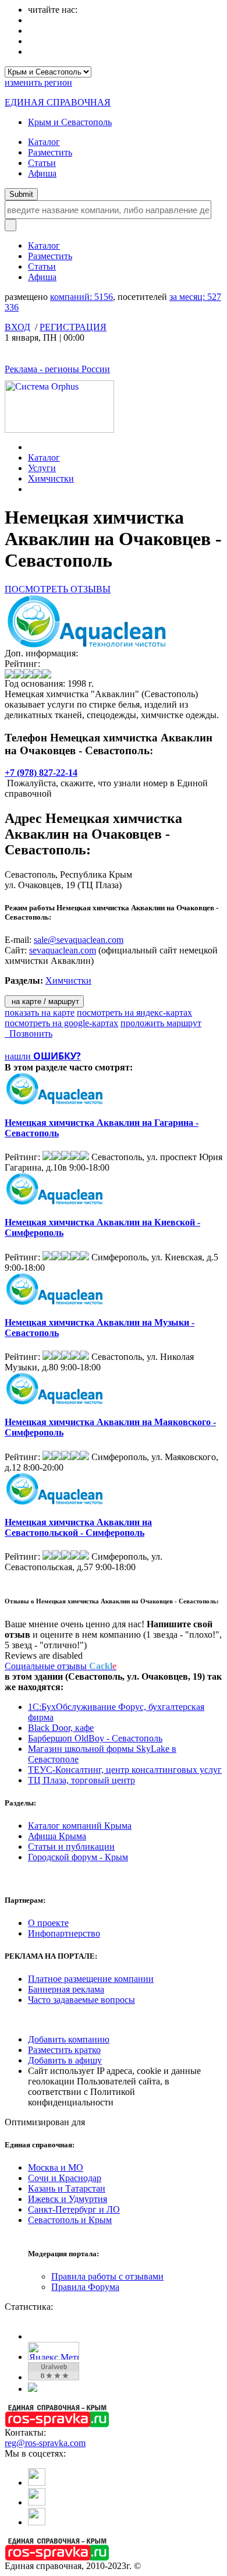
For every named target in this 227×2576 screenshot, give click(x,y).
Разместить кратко (64, 2050)
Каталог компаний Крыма (80, 1826)
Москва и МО (56, 2167)
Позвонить (29, 1033)
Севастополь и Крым (70, 2220)
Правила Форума (85, 2287)
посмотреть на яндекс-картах (134, 1013)
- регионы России (57, 369)
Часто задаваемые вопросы (81, 2000)
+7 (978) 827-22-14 (41, 773)
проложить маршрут (161, 1023)
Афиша (42, 173)
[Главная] (31, 447)
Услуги (42, 468)
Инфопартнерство (64, 1933)
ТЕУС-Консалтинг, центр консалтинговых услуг (125, 1770)
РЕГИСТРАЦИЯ (73, 327)
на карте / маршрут (44, 1001)
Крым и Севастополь (70, 122)
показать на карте (40, 1013)
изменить (38, 82)
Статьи (42, 163)
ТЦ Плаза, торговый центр (81, 1780)
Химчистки (51, 478)
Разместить (50, 152)
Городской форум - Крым (78, 1857)
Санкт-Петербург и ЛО (74, 2209)
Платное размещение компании (91, 1979)
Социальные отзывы (61, 1666)
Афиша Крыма (57, 1836)
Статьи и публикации (71, 1847)
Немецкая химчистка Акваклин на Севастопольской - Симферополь (78, 1527)
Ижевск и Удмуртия (68, 2199)
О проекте (48, 1923)
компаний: (81, 297)
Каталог (44, 142)
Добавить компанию (69, 2039)
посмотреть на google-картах (61, 1023)
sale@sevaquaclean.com (79, 940)
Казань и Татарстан (67, 2188)
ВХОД (17, 327)
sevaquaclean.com (63, 950)
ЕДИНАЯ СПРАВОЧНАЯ (58, 102)
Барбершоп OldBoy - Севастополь (95, 1738)
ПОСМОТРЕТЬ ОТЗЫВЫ (58, 589)
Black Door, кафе (61, 1728)
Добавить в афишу (65, 2060)
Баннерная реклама (66, 1989)
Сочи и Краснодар (65, 2178)
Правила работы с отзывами (107, 2276)
